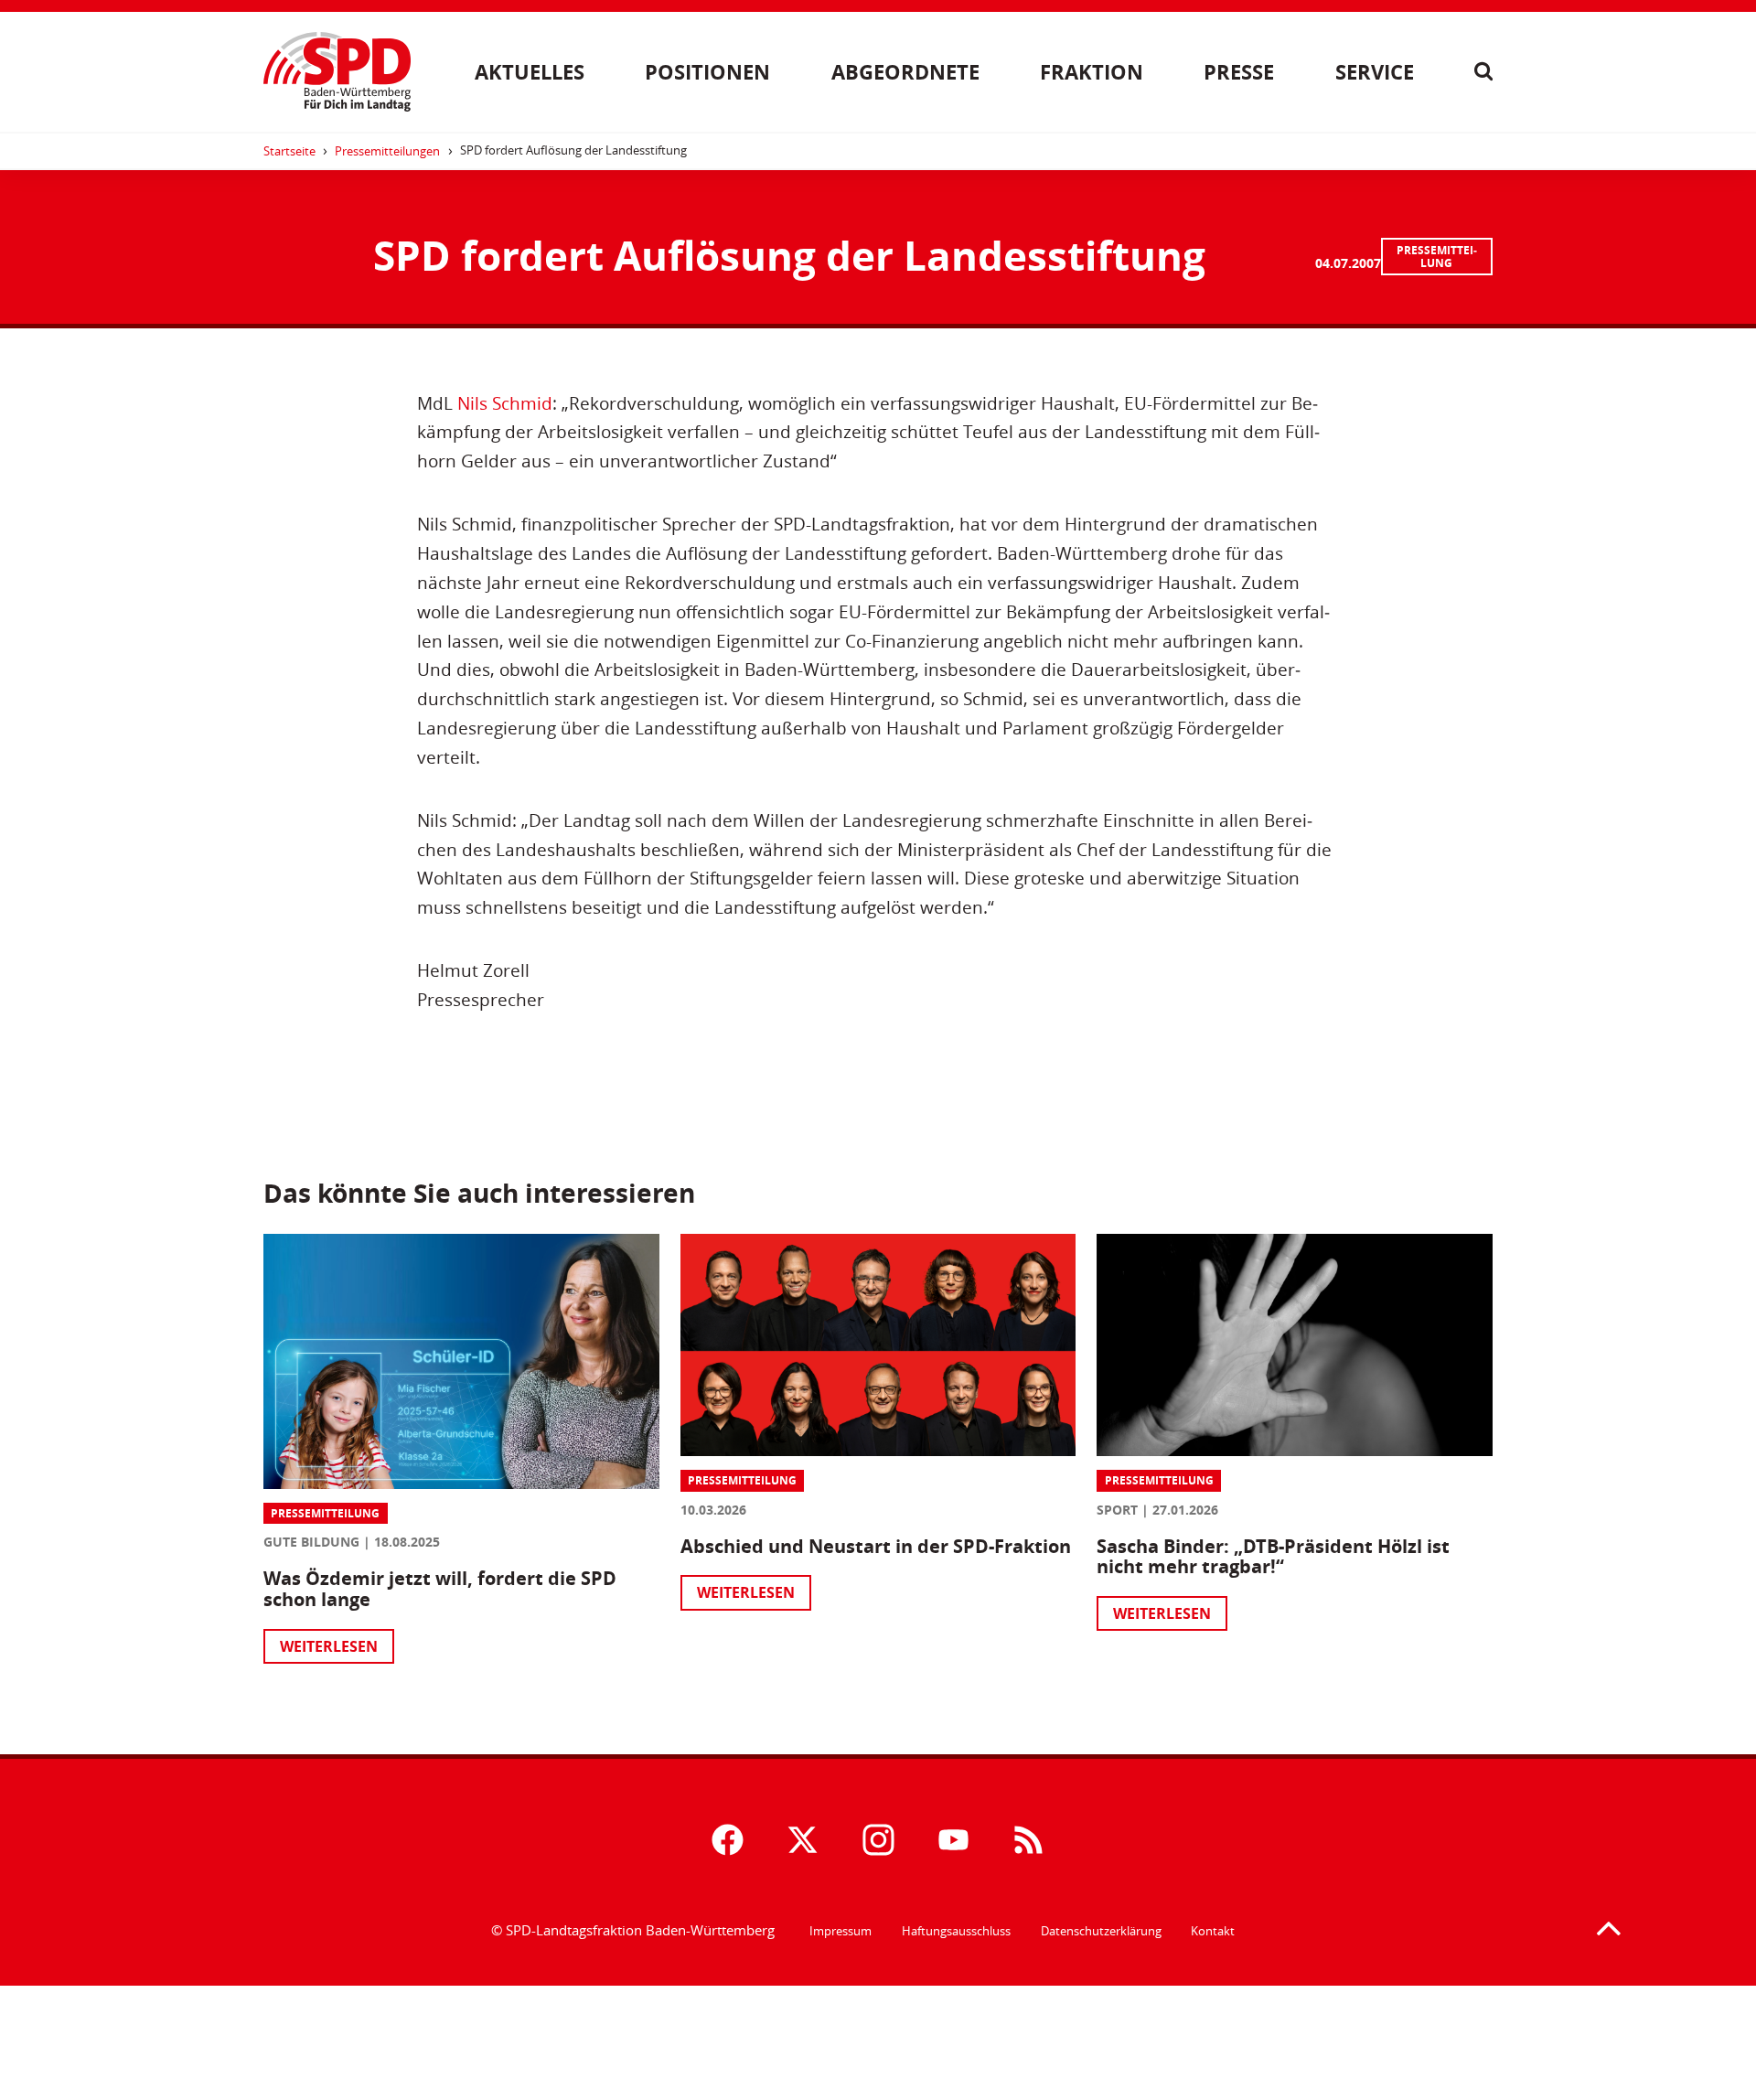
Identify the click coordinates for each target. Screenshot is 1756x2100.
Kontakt (1213, 1931)
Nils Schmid (505, 403)
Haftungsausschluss (956, 1931)
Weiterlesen (329, 1646)
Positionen (707, 72)
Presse (1239, 72)
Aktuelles (530, 72)
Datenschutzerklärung (1101, 1931)
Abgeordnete (905, 72)
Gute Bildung (311, 1542)
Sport (1117, 1510)
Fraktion (1092, 72)
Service (1375, 72)
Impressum (841, 1931)
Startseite (289, 151)
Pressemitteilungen (387, 151)
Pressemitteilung (1437, 257)
